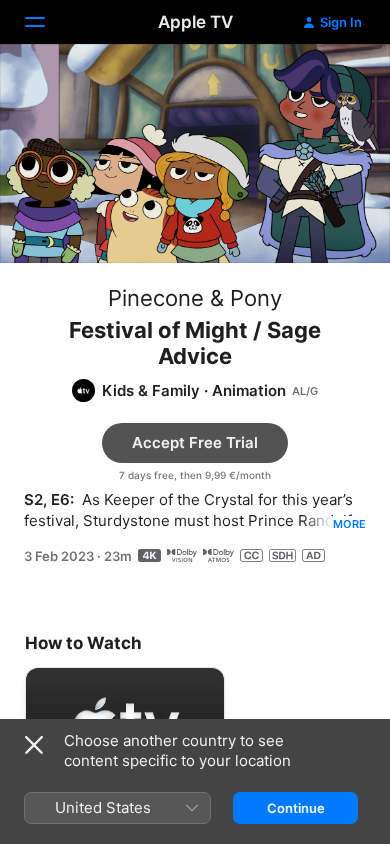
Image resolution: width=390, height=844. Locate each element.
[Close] (34, 745)
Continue (296, 808)
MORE (349, 524)
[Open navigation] (47, 22)
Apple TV (195, 22)
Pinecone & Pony (195, 298)
